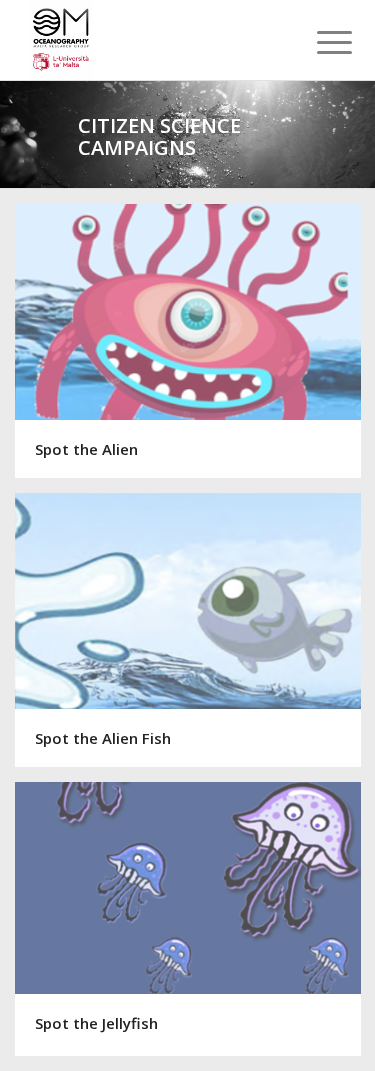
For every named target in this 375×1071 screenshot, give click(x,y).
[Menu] (319, 42)
